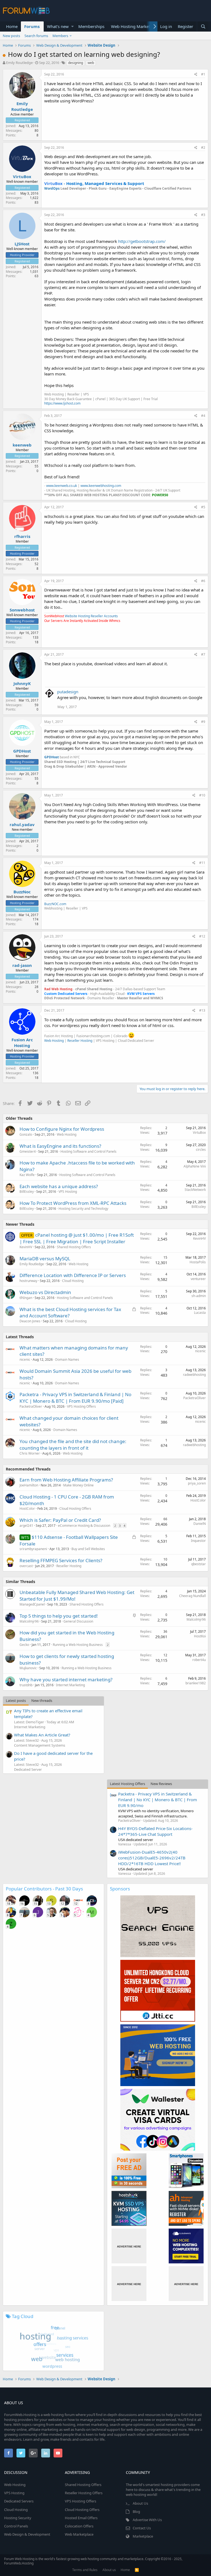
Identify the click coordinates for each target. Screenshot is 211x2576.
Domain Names (67, 1359)
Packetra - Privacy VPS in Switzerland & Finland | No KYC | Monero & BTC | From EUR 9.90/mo (158, 1800)
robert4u (199, 1660)
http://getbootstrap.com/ (142, 241)
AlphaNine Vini (195, 1166)
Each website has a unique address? (59, 1186)
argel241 (26, 1526)
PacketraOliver (31, 1406)
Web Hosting (54, 1041)
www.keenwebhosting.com (101, 486)
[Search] (203, 26)
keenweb (22, 445)
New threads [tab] (42, 1701)
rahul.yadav (22, 824)
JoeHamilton (29, 1485)
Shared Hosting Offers (74, 1247)
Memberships (91, 26)
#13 (202, 1010)
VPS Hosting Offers (81, 1406)
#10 (202, 795)
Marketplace (143, 2536)
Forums (32, 26)
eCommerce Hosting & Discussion (84, 1526)
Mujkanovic (28, 1668)
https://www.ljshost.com (62, 403)
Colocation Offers (79, 2526)
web (91, 63)
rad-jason (22, 965)
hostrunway (28, 1281)
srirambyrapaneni (33, 1549)
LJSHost (22, 244)
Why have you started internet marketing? (66, 1680)
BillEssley (27, 1192)
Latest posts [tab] (16, 1701)
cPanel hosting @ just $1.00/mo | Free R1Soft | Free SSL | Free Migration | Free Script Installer (77, 1238)
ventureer (198, 1279)
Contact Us (142, 2528)
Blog (136, 2512)
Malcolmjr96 (196, 1619)
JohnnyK (22, 683)
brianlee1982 (196, 1683)
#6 (203, 581)
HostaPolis (198, 1262)
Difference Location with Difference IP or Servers (73, 1275)
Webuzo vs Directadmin (45, 1292)
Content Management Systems (40, 1745)
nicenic (25, 1359)
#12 (202, 936)
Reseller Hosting (80, 1041)
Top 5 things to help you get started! (59, 1616)
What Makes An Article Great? (42, 1735)
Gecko (24, 1645)
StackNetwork (195, 1190)
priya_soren (197, 1483)
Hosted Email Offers (81, 2518)
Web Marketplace (79, 2534)
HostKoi (200, 1636)
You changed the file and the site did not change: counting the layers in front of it (73, 1445)
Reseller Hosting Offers (84, 2493)
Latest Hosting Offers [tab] (127, 1784)
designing (76, 63)
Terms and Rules (85, 2570)
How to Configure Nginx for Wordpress (62, 1129)
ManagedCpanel (32, 1604)
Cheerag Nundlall (192, 1596)
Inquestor (198, 1541)
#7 (203, 654)
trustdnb (26, 1685)
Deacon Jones (30, 1321)
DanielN (200, 1524)
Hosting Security (18, 2518)
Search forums (36, 36)
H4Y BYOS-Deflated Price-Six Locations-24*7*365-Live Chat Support (155, 1831)
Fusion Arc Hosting (22, 1043)
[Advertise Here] (129, 2246)
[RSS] (137, 2570)
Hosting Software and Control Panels (88, 1151)
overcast (26, 1566)
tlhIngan (26, 1298)
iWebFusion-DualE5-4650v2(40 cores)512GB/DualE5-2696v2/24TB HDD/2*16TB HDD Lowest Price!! (152, 1858)
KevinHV (26, 1247)
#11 (202, 863)
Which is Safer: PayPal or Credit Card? (60, 1520)
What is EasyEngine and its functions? (60, 1146)
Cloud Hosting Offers (75, 1509)
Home (12, 26)
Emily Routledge (19, 63)
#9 (203, 722)
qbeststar (198, 1564)
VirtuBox (22, 176)
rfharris (22, 536)
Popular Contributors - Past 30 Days (44, 1889)
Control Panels (16, 2526)
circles (201, 1150)
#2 (203, 148)
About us (109, 2570)
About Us (140, 2503)
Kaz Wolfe (27, 1175)
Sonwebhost (22, 610)
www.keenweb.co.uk (62, 486)
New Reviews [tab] (161, 1784)
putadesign (68, 692)
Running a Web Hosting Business (78, 1645)
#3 (203, 215)
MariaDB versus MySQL (45, 1258)
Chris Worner (30, 1453)
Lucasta (200, 1313)
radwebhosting (194, 1375)
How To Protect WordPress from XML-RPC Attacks (73, 1203)
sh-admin (199, 1296)
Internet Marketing (70, 1685)
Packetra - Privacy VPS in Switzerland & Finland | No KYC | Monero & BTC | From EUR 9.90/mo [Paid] (75, 1398)
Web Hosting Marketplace (135, 26)
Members (60, 36)
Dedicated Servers (19, 2501)
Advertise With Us (147, 2520)
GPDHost (22, 751)
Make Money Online (78, 1485)
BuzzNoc (22, 892)
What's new (58, 26)
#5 (203, 507)
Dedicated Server (28, 1769)
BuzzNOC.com (55, 904)
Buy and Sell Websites (88, 1549)
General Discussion (78, 1621)
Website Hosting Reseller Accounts (91, 616)
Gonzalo (26, 1134)
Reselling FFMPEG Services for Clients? (61, 1560)
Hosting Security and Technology (83, 1209)
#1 (203, 74)
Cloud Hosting (73, 1281)
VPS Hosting (68, 1192)
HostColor (27, 1509)
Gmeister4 (28, 1151)
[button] (72, 26)
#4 (203, 416)
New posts (11, 36)
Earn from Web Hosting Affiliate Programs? (66, 1480)
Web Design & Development (27, 2534)
